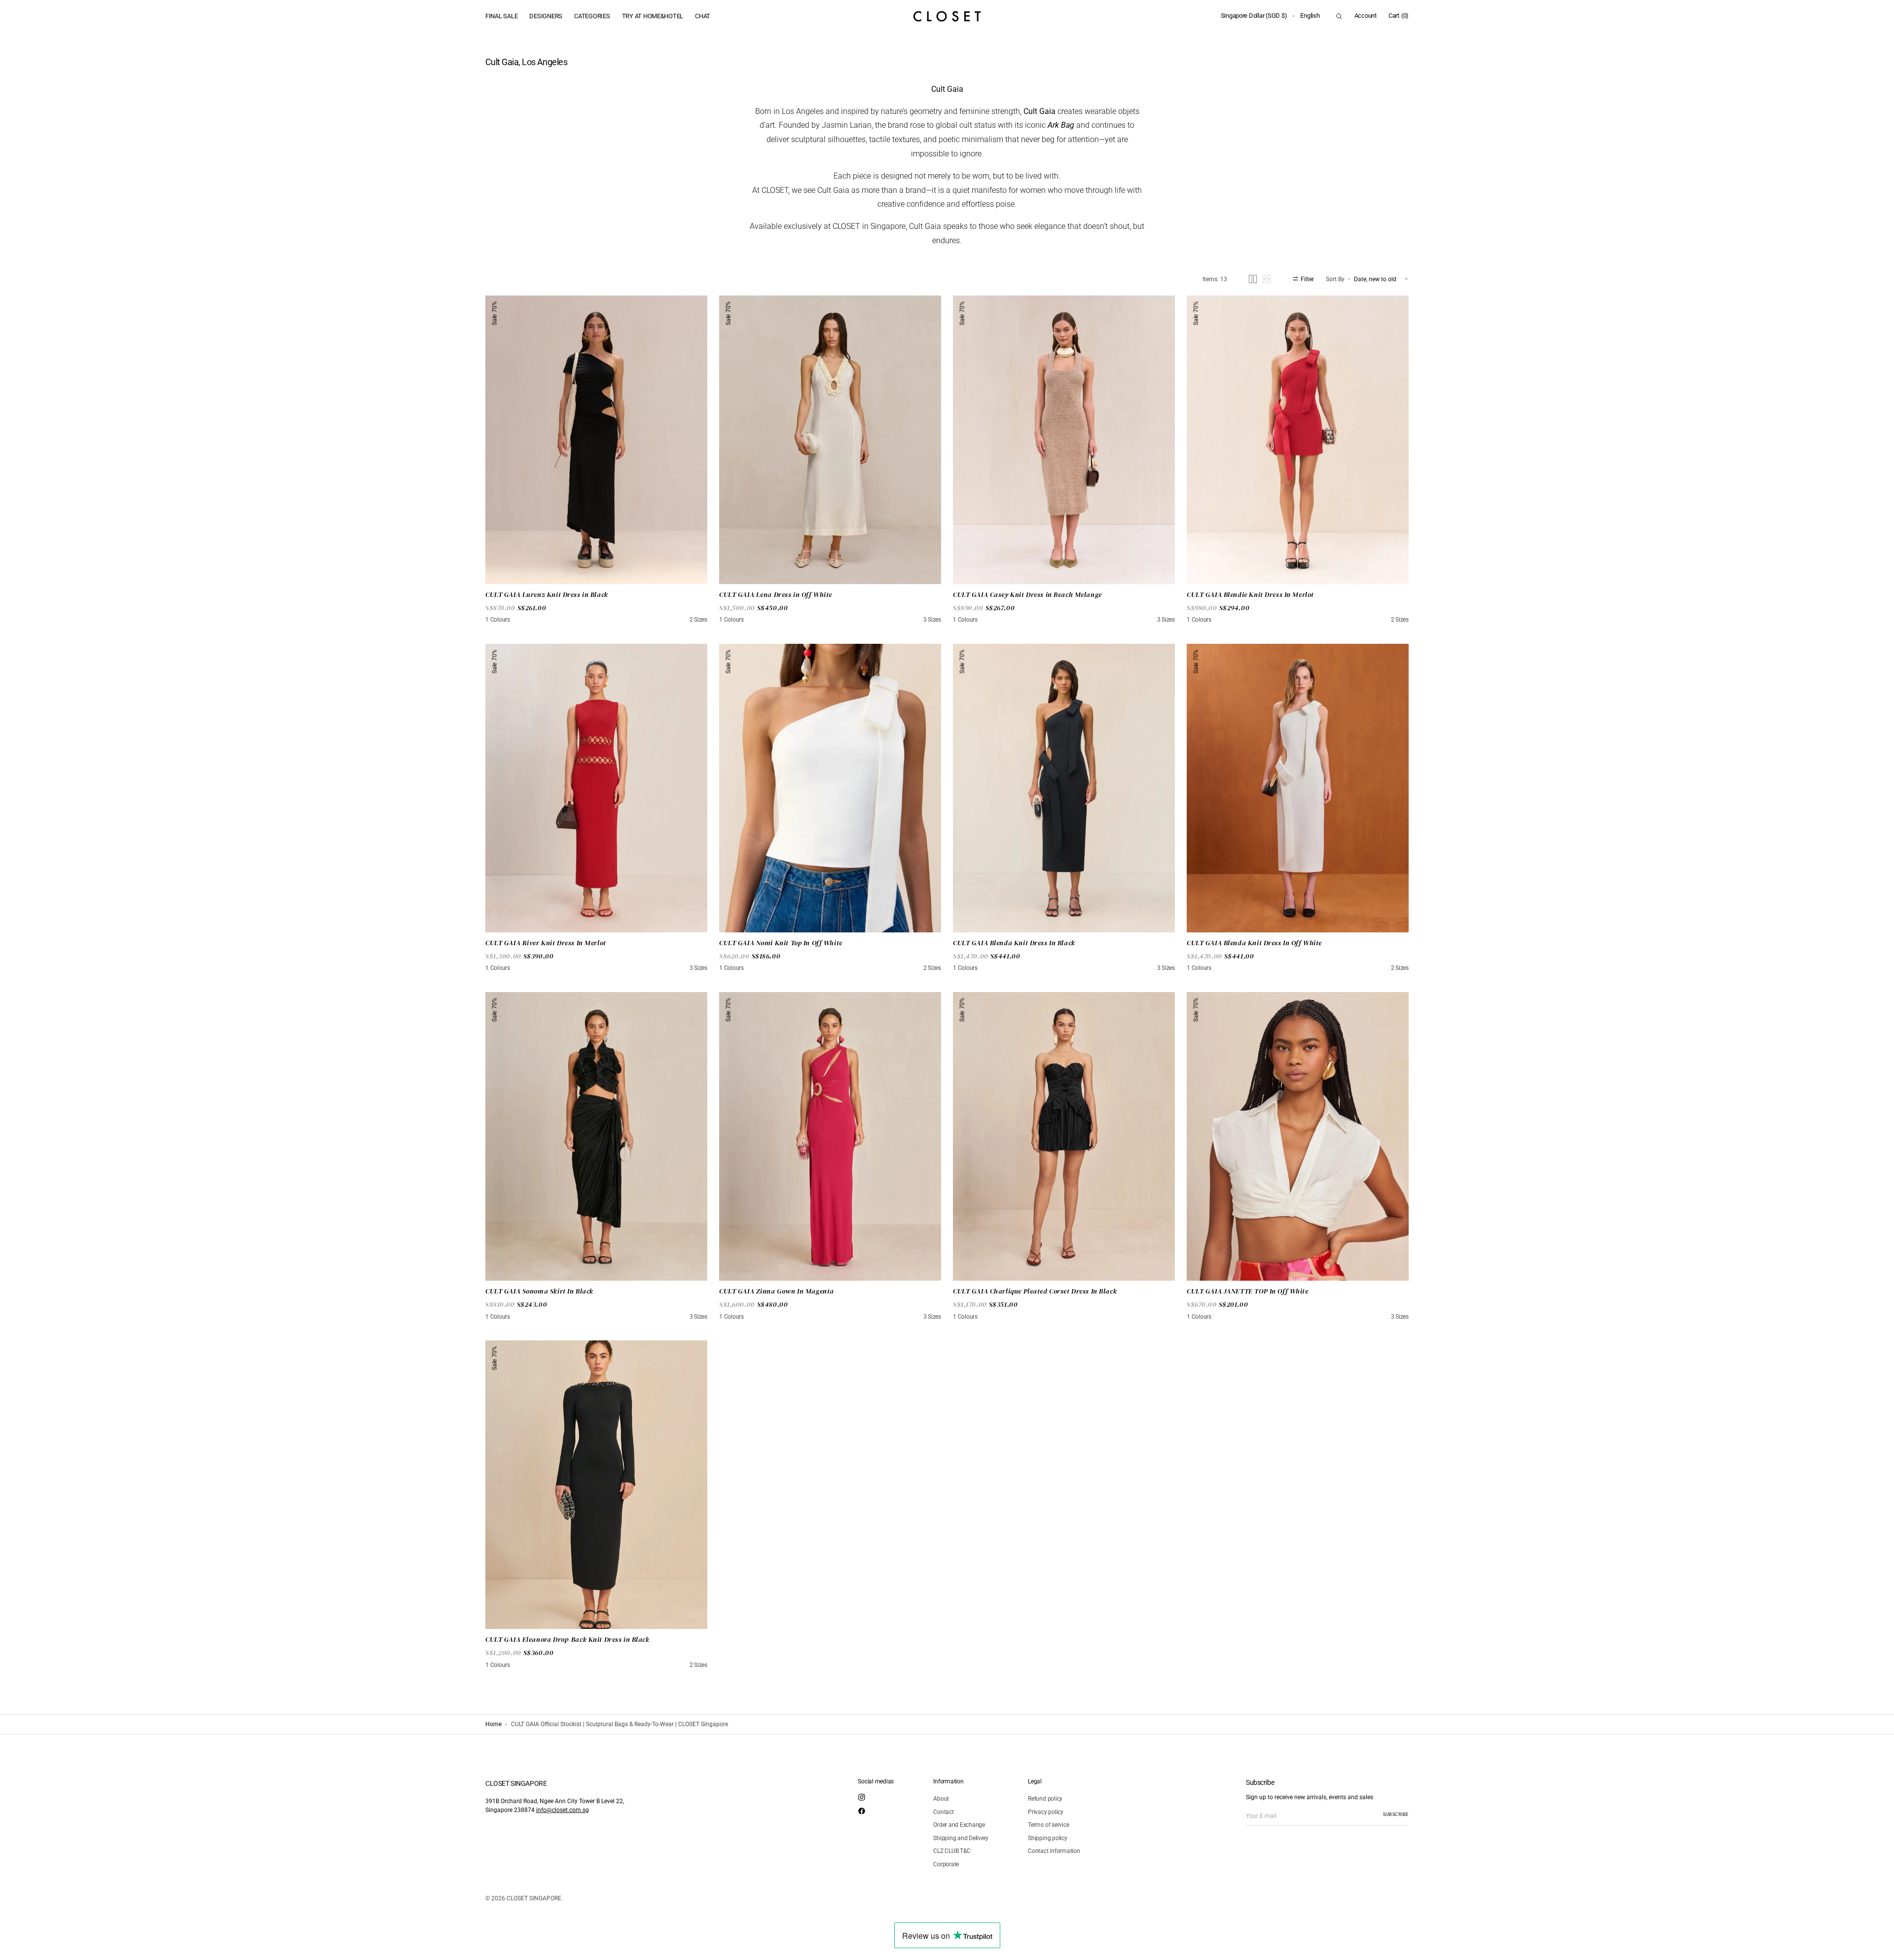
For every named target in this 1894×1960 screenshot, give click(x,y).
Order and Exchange (959, 1825)
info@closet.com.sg (563, 1810)
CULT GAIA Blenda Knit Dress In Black (1014, 943)
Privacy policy (1046, 1812)
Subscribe (1396, 1814)
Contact (943, 1812)
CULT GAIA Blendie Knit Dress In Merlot (1250, 595)
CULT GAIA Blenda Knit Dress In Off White (1254, 943)
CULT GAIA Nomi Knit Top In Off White (781, 943)
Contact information (1054, 1851)
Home (493, 1724)
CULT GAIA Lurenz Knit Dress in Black (547, 595)
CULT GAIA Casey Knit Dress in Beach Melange (1027, 595)
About (941, 1799)
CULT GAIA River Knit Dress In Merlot (546, 943)
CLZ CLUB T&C (952, 1851)
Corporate (946, 1864)
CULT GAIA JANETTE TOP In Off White (1248, 1291)
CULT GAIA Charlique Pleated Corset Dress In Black (1035, 1291)
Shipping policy (1047, 1838)
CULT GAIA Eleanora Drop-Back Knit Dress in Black (567, 1640)
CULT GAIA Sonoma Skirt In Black (539, 1291)
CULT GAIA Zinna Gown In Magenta (777, 1291)
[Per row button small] (1267, 279)
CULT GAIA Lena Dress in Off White (776, 595)
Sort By (1335, 279)
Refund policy (1045, 1799)
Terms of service (1048, 1825)
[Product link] (596, 440)
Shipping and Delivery (961, 1838)
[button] (1254, 16)
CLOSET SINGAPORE (534, 1898)
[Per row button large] (1253, 279)
